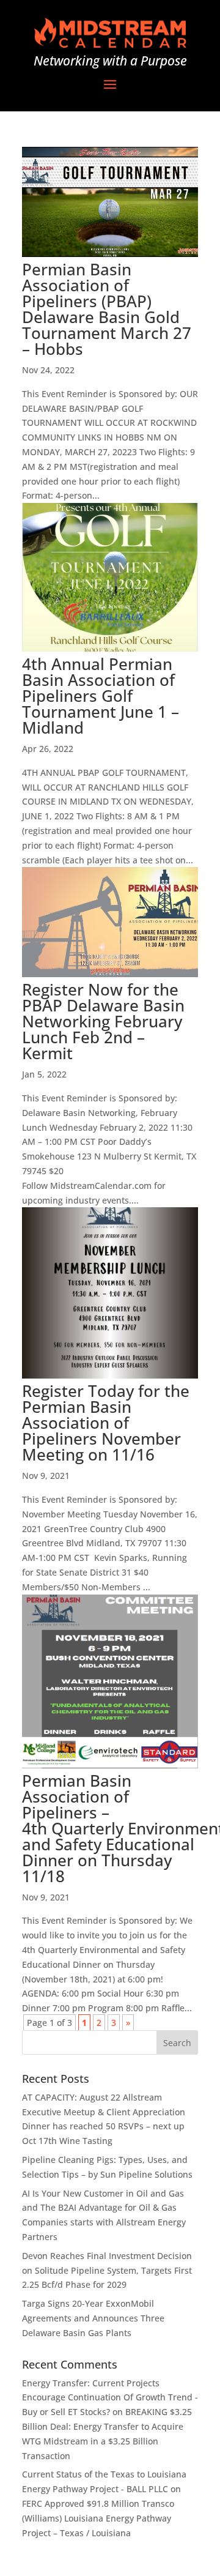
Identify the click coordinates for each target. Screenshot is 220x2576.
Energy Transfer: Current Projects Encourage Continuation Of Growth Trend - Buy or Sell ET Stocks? (110, 2398)
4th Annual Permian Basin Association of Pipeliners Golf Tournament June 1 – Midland (101, 696)
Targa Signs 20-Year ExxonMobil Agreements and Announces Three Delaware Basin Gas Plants (93, 2318)
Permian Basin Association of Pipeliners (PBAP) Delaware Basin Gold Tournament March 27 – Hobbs (107, 309)
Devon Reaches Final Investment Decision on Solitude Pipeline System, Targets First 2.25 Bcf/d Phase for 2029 (107, 2270)
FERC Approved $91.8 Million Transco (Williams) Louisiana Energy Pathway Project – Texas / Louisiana (98, 2518)
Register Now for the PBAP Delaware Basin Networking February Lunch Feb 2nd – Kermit (103, 1021)
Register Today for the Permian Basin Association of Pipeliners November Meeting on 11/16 (106, 1423)
